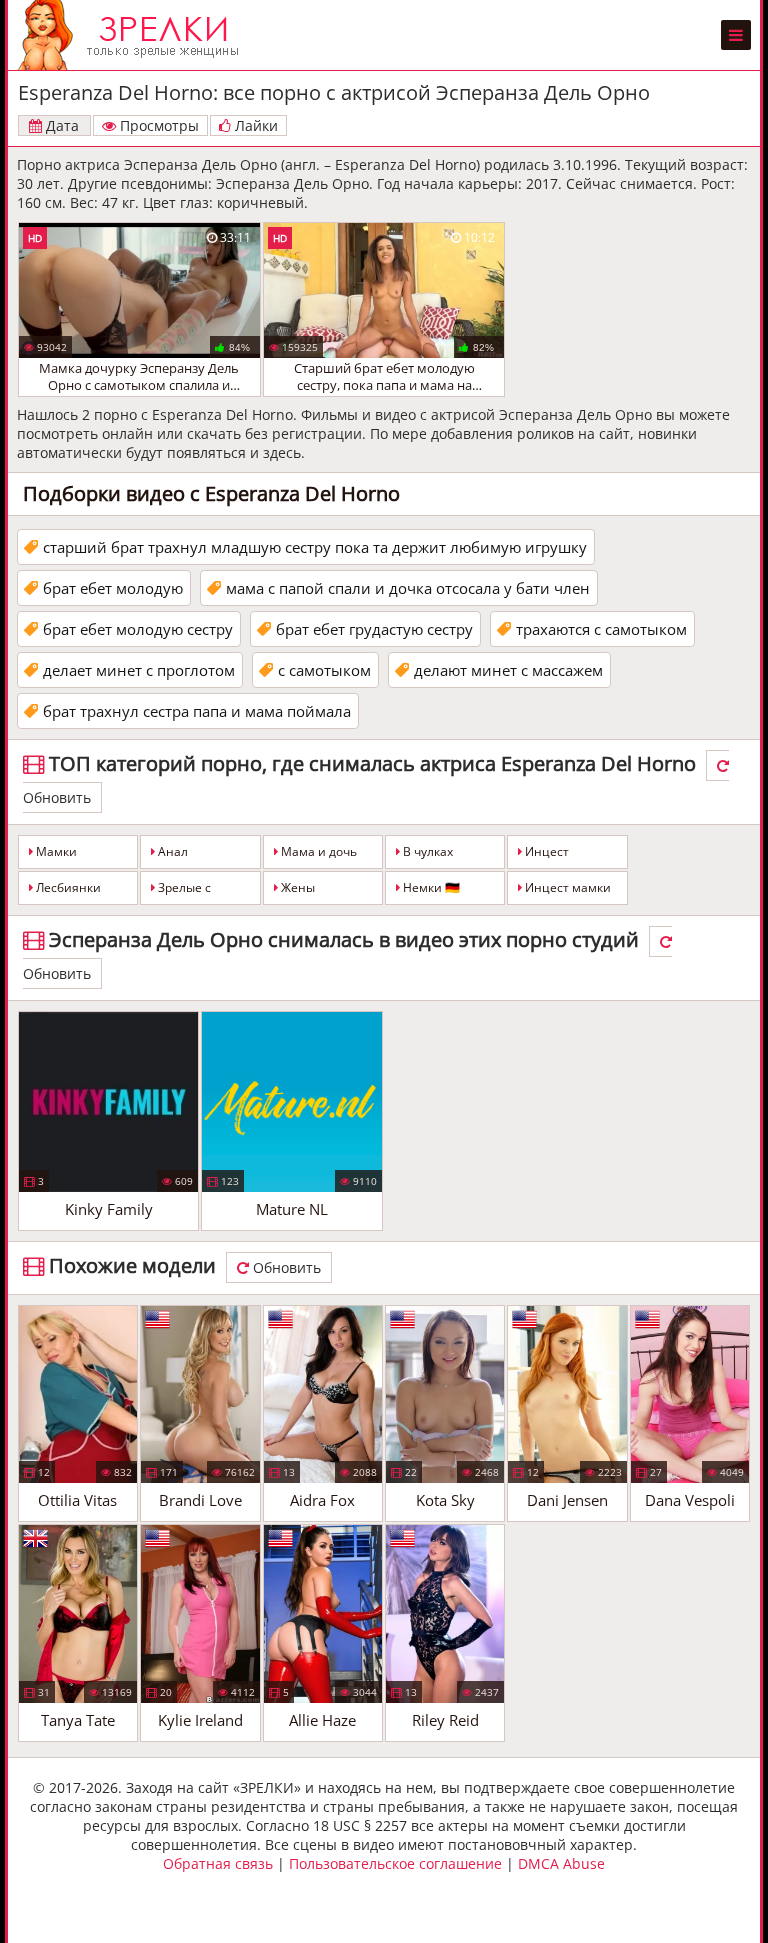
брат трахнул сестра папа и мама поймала (197, 711)
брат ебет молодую (113, 588)
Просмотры (157, 125)
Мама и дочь (317, 851)
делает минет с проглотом (139, 670)
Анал (171, 851)
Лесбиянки (67, 887)
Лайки (254, 125)
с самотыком (324, 670)
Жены (296, 887)
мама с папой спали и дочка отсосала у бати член (408, 588)
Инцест (545, 851)
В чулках (426, 851)
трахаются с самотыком (601, 629)
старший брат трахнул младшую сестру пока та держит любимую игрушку (315, 547)
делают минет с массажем (508, 670)
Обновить (285, 1267)
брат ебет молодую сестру (138, 629)
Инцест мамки (566, 887)
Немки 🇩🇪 (430, 887)
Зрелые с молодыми (182, 892)
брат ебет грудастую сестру (374, 629)
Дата (60, 125)
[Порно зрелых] (133, 35)
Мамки (55, 851)
